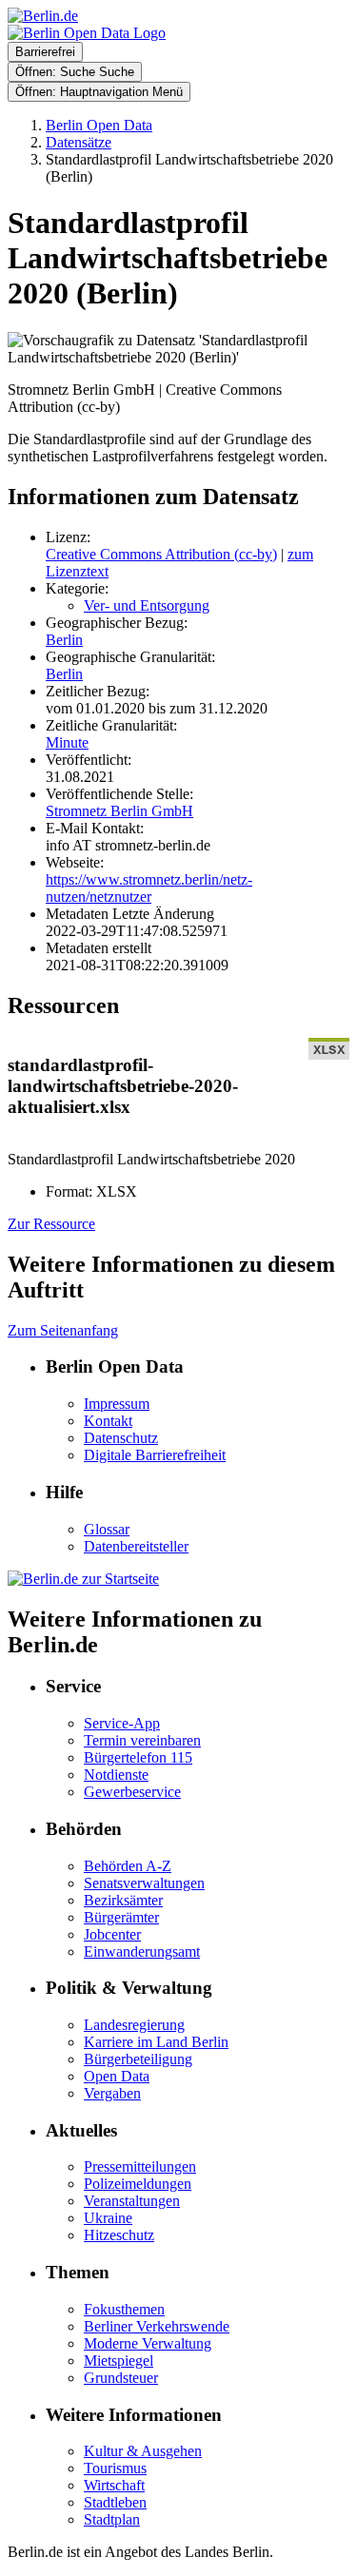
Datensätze (79, 142)
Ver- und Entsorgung (147, 605)
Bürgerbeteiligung (138, 2059)
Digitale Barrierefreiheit (155, 1455)
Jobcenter (112, 1934)
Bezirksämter (123, 1900)
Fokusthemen (124, 2309)
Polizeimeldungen (138, 2184)
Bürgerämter (121, 1917)
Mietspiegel (119, 2361)
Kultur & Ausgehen (143, 2451)
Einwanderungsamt (142, 1952)
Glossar (107, 1529)
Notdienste (116, 1775)
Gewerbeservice (132, 1792)
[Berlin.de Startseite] (83, 1579)
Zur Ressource (51, 1224)
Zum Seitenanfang (63, 1330)
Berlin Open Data (99, 125)
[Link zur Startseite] (87, 33)
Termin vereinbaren (142, 1740)
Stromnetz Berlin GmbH (119, 811)
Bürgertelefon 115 (138, 1757)
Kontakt (108, 1421)
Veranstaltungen (132, 2201)
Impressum (117, 1404)
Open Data (117, 2076)
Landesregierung (134, 2025)
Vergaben (112, 2093)
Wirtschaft (114, 2485)
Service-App (122, 1723)
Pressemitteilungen (140, 2166)
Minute (67, 742)
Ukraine (108, 2218)
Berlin (64, 640)
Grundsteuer (121, 2378)
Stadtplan (112, 2519)
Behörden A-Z (128, 1866)
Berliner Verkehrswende (157, 2326)
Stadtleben (115, 2502)
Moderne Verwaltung (148, 2343)
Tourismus (115, 2468)
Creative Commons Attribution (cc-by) (161, 554)
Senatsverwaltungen (144, 1883)
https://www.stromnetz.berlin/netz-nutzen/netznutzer (149, 888)
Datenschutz (121, 1438)
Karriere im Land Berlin (156, 2042)
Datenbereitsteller (136, 1546)
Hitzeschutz (119, 2235)
